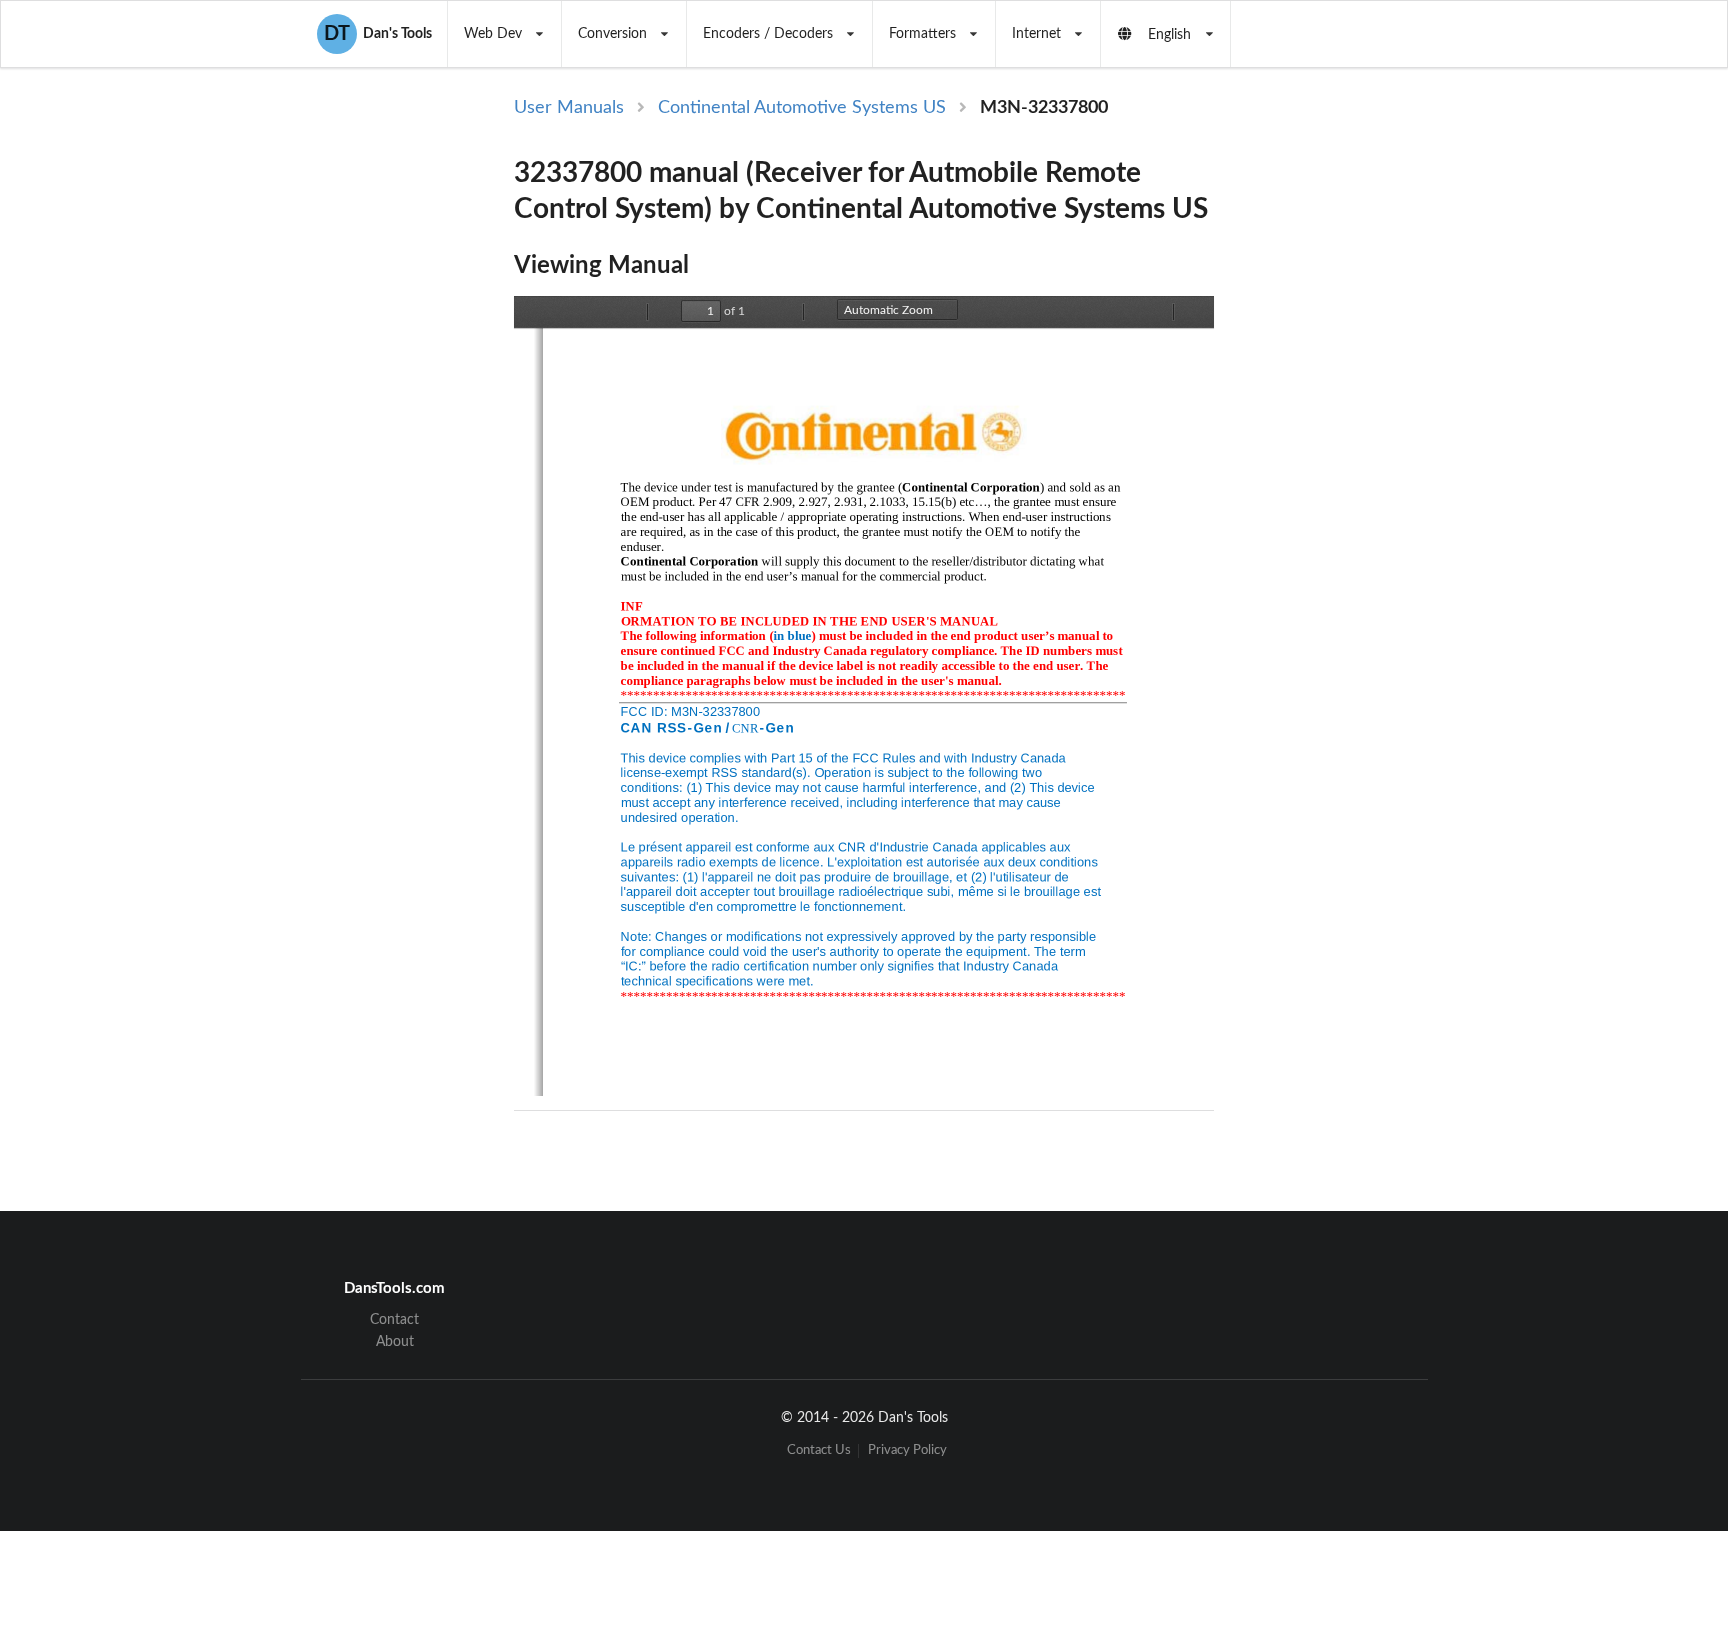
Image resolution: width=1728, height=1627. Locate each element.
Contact (394, 1320)
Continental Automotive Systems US (802, 108)
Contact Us (819, 1450)
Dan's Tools (378, 34)
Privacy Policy (907, 1450)
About (395, 1342)
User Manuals (569, 108)
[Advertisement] (1382, 422)
